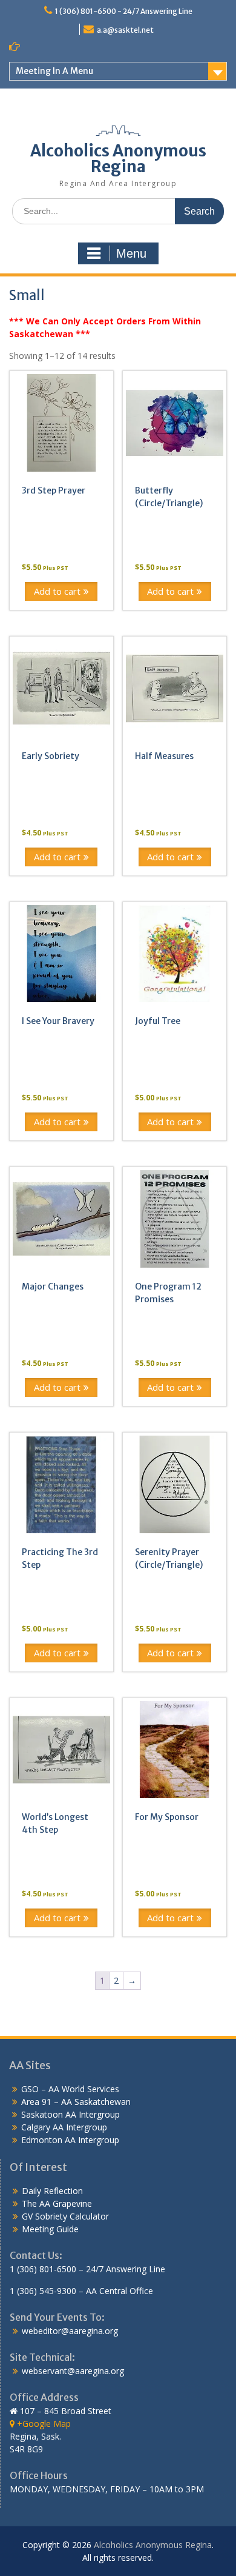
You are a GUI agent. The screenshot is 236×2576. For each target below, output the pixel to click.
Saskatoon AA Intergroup (70, 2114)
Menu (131, 253)
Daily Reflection (52, 2191)
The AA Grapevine (57, 2203)
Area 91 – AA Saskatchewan (76, 2102)
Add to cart (57, 591)
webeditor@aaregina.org (70, 2331)
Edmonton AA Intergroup (70, 2140)
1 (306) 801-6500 (43, 2269)
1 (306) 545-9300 (43, 2291)
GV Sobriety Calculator (65, 2216)
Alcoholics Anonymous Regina (118, 159)
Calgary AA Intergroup (64, 2127)
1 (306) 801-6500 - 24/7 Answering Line (124, 11)
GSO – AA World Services (70, 2089)
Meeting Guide (50, 2229)
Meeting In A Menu (54, 71)
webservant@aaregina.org (73, 2371)
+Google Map (43, 2424)
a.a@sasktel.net (125, 30)
